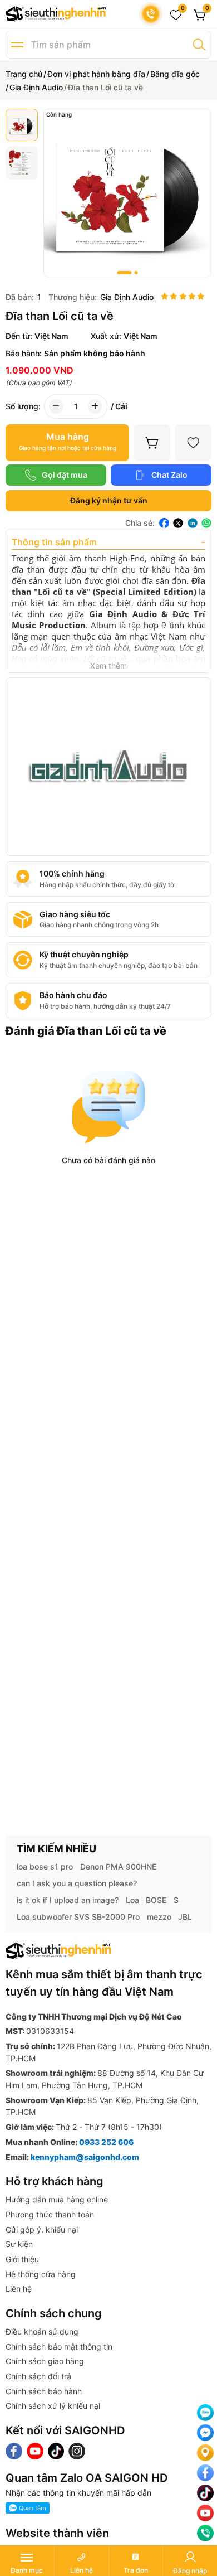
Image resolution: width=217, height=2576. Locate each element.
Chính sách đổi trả (38, 2376)
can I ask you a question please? (77, 1883)
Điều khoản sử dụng (42, 2332)
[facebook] (164, 523)
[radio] (165, 297)
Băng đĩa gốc (175, 74)
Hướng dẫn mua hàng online (57, 2199)
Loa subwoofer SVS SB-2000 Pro (78, 1917)
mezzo (159, 1917)
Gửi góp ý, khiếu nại (42, 2229)
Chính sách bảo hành (44, 2391)
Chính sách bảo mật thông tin (59, 2347)
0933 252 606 (106, 2142)
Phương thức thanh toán (50, 2214)
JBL (185, 1917)
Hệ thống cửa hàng (41, 2274)
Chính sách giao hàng (45, 2361)
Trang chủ (24, 74)
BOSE (156, 1900)
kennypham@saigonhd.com (85, 2157)
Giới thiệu (22, 2259)
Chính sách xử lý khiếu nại (53, 2406)
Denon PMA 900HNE (118, 1866)
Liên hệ (19, 2289)
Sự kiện (19, 2244)
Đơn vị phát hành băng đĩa (96, 74)
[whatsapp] (206, 523)
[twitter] (178, 523)
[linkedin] (193, 523)
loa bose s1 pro (45, 1866)
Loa (132, 1900)
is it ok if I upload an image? (68, 1900)
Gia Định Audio (36, 87)
